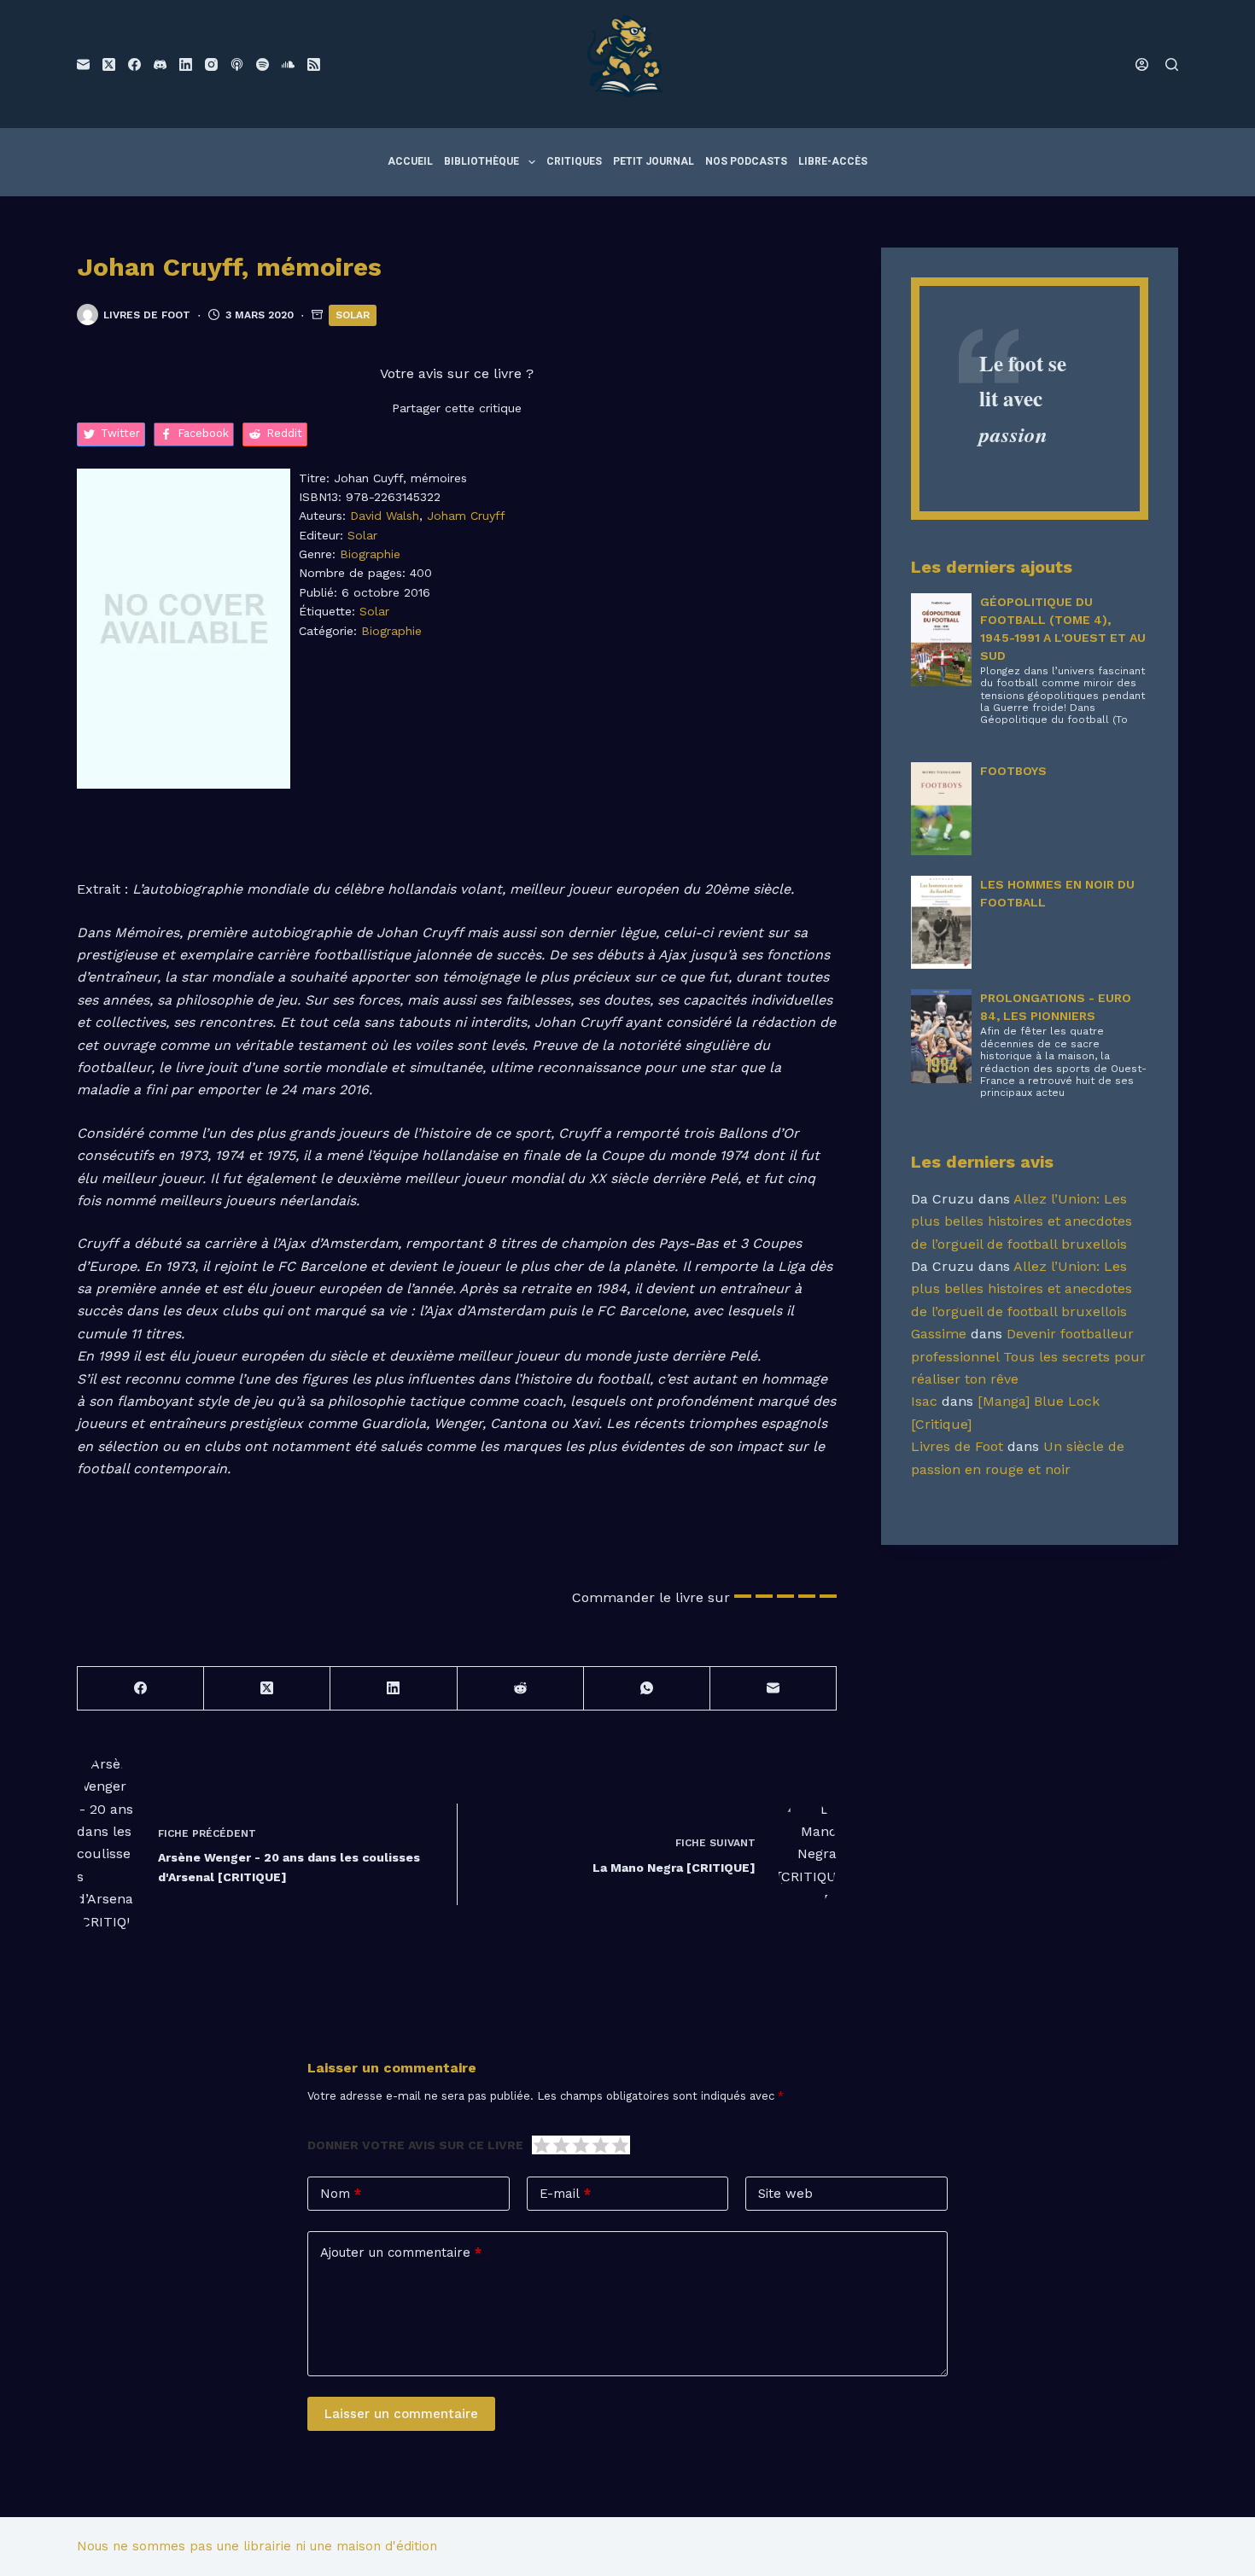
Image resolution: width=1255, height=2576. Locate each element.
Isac (924, 1401)
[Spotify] (263, 64)
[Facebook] (134, 64)
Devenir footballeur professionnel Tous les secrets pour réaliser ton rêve (1028, 1356)
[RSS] (314, 64)
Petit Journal (654, 161)
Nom (341, 2194)
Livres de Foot (957, 1446)
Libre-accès (833, 161)
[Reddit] (521, 1689)
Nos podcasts (746, 161)
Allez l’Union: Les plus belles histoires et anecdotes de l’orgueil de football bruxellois (1022, 1221)
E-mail (565, 2194)
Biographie (370, 554)
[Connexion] (1142, 64)
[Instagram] (211, 64)
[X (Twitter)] (109, 64)
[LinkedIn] (186, 64)
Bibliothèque (482, 161)
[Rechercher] (1172, 64)
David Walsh (385, 516)
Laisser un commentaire (401, 2414)
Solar (353, 315)
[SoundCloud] (288, 64)
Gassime (939, 1334)
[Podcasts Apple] (237, 64)
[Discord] (160, 64)
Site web (785, 2194)
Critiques (574, 161)
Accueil (410, 161)
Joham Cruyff (466, 516)
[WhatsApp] (647, 1689)
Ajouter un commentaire (401, 2253)
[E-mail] (83, 64)
